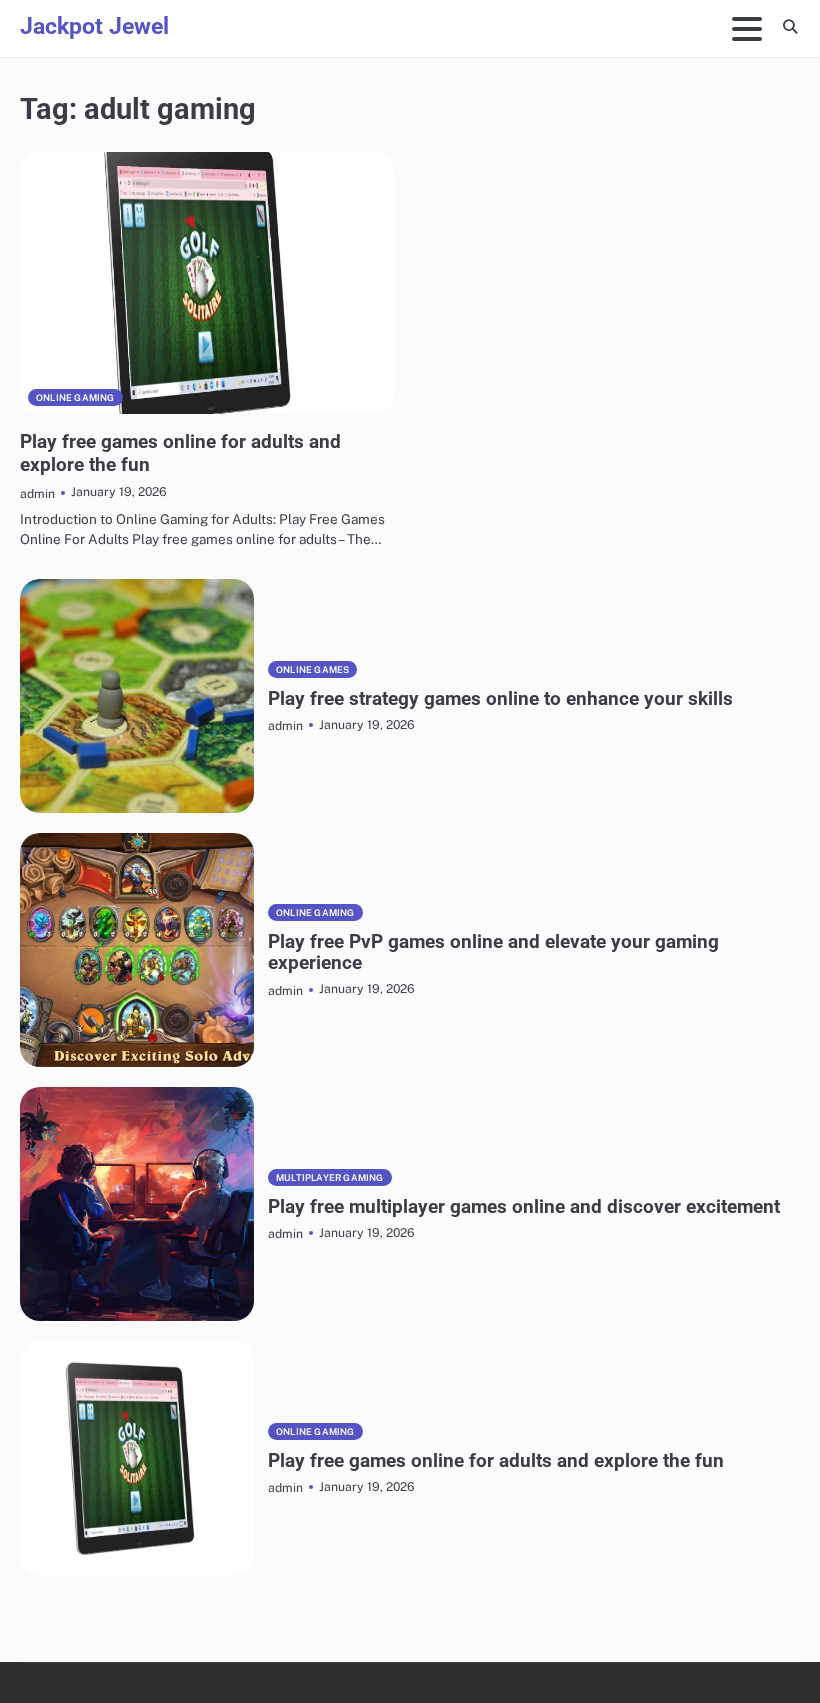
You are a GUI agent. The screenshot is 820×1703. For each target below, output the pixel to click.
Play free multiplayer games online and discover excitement (524, 1206)
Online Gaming (75, 397)
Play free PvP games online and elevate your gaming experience (493, 952)
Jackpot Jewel (94, 26)
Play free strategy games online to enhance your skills (500, 698)
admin (37, 493)
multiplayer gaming (330, 1177)
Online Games (312, 669)
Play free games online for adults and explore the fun (496, 1460)
